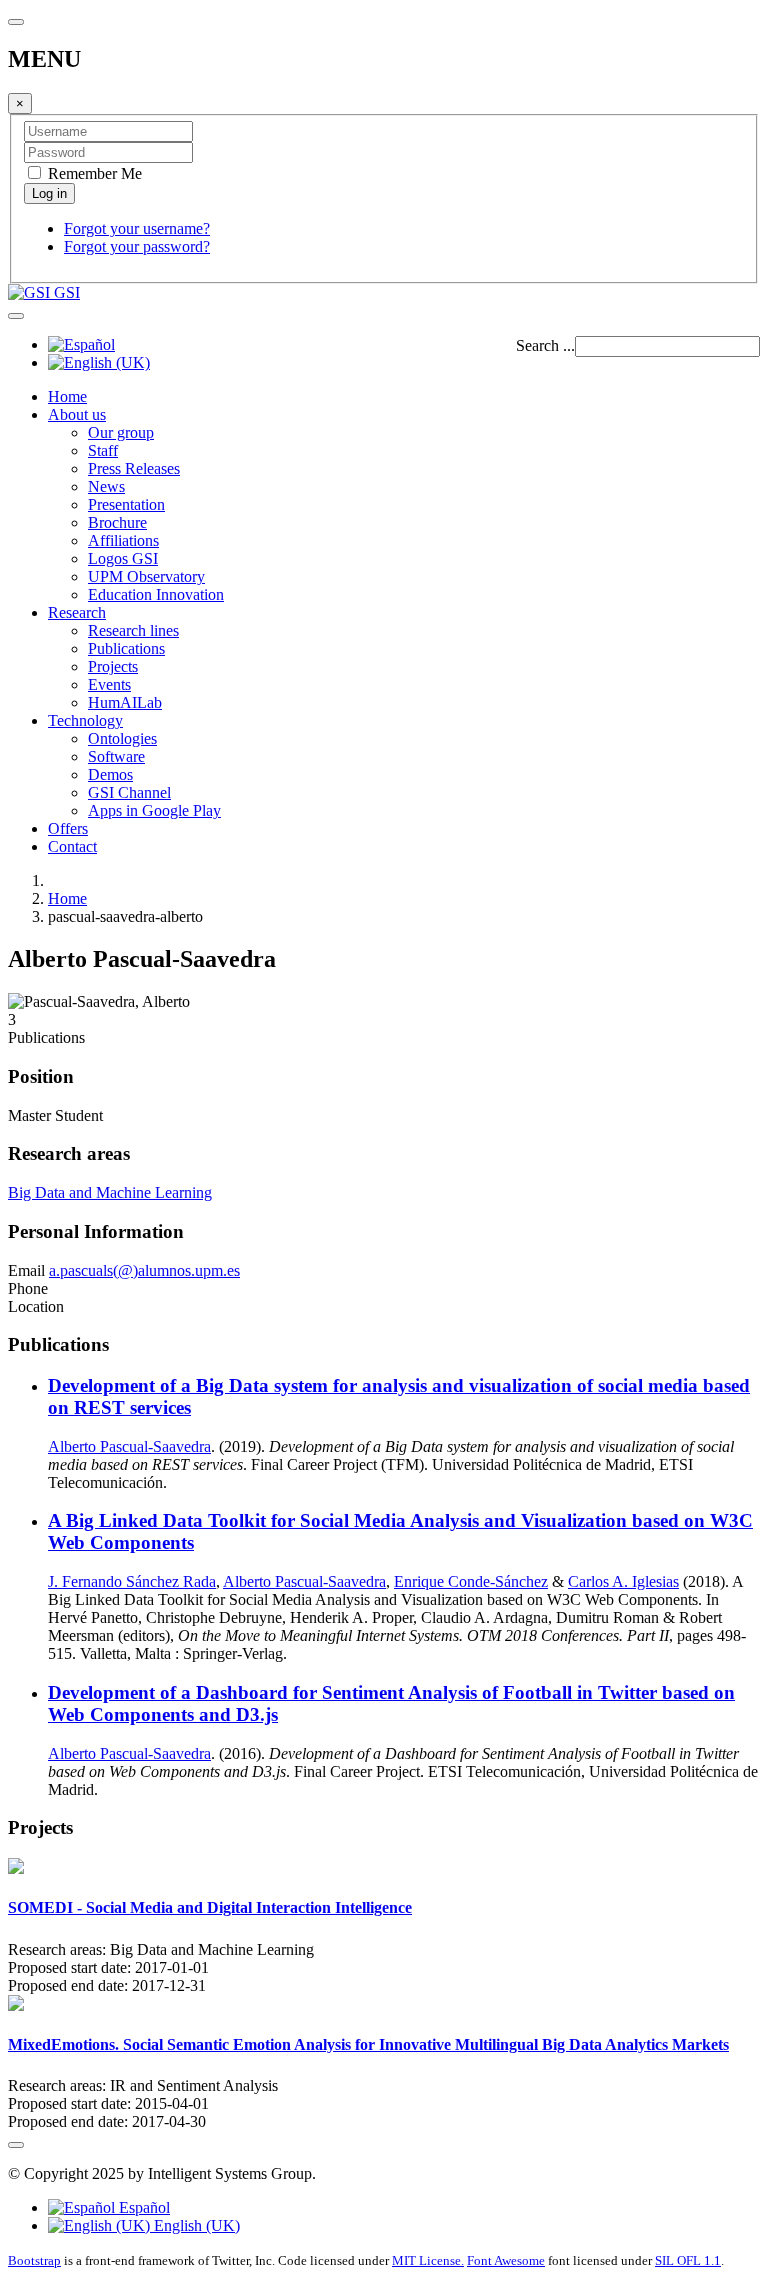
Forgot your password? (137, 246)
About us (77, 414)
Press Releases (134, 468)
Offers (68, 828)
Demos (110, 774)
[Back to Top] (16, 2145)
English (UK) (195, 2225)
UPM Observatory (146, 576)
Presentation (126, 504)
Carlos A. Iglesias (623, 1581)
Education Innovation (156, 594)
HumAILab (125, 702)
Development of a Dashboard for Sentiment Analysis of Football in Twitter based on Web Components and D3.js (391, 1703)
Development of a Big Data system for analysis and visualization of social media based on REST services (399, 1396)
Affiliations (123, 540)
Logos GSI (123, 558)
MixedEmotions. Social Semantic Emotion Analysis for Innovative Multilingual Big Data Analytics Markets (368, 2044)
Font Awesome (506, 2260)
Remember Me (93, 173)
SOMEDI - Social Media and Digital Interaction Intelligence (210, 1907)
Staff (103, 450)
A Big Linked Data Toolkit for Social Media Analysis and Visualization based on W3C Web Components (400, 1531)
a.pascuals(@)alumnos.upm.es (144, 1270)
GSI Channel (129, 792)
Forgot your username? (137, 228)
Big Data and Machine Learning (110, 1192)
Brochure (117, 522)
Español (142, 2207)
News (106, 486)
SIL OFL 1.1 (688, 2260)
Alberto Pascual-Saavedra (129, 1446)
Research (77, 612)
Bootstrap (34, 2260)
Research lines (133, 630)
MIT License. (428, 2260)
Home (67, 396)
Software (116, 756)
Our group (121, 432)
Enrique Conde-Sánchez (471, 1581)
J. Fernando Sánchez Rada (132, 1581)
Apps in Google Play (154, 810)
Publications (126, 648)
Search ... (545, 345)
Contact (72, 846)
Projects (113, 666)
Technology (85, 720)
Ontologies (122, 738)
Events (109, 684)
